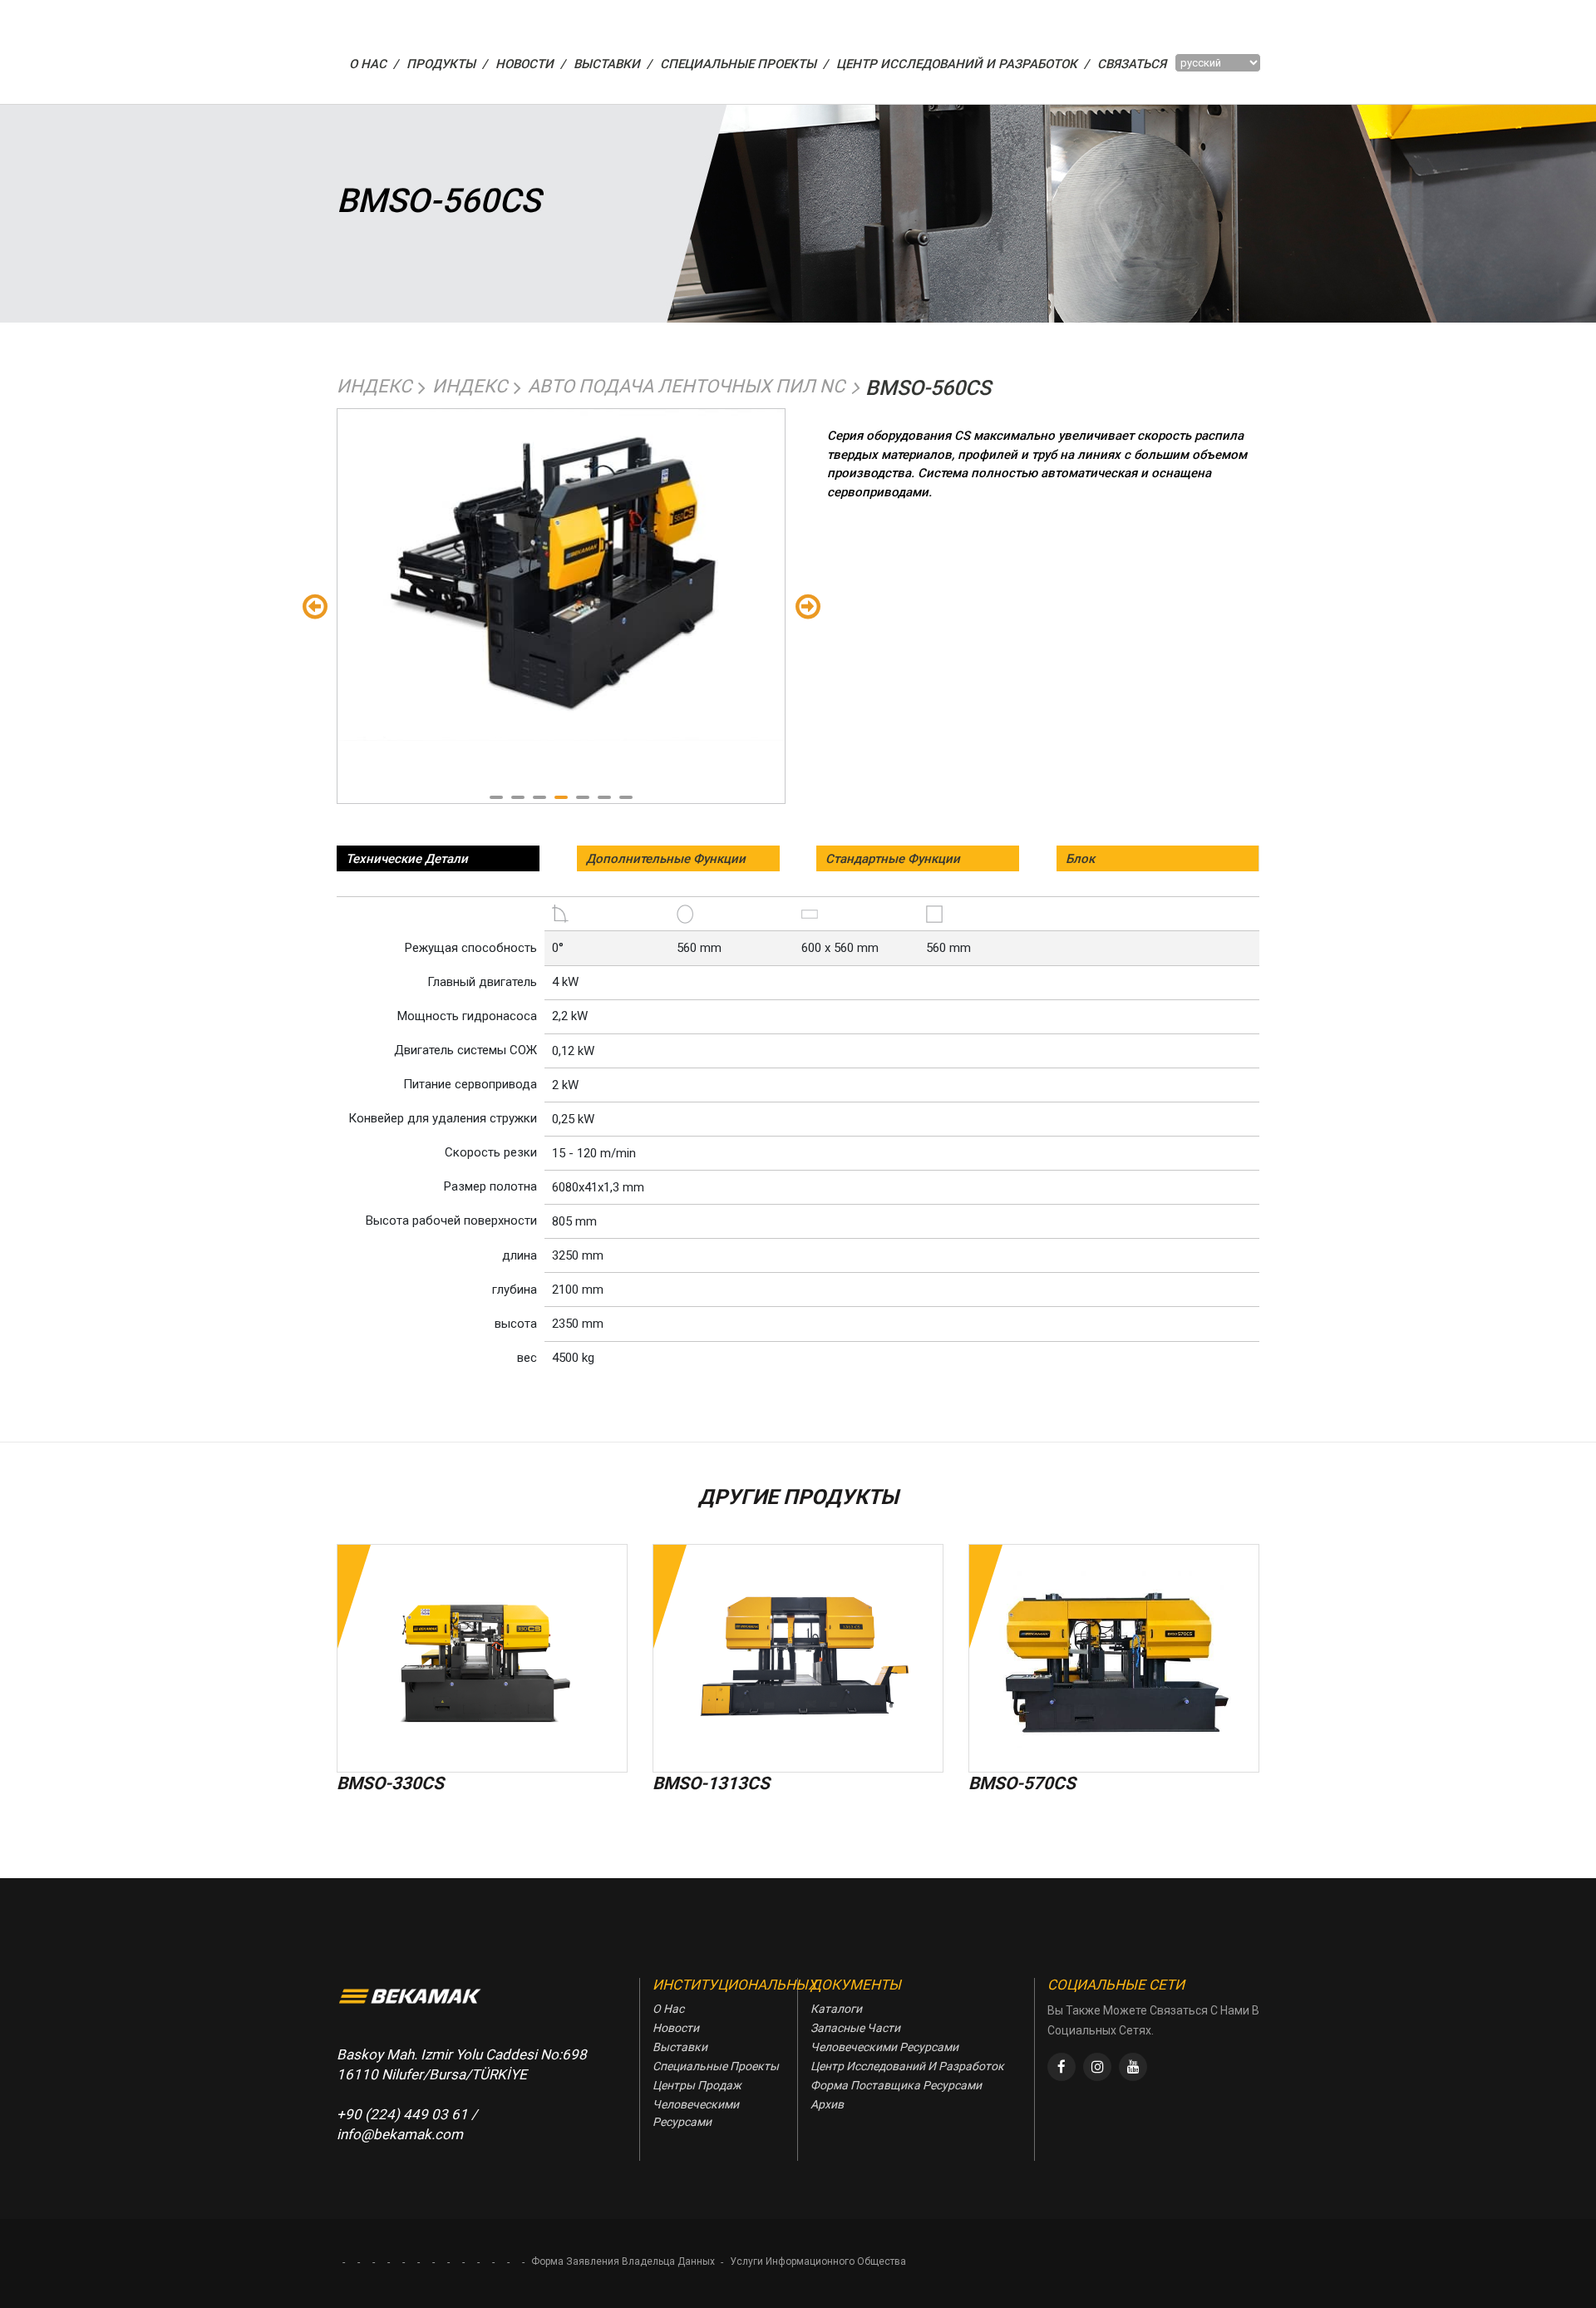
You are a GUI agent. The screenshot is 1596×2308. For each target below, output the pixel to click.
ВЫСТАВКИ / (613, 64)
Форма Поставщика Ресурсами (896, 2085)
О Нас (668, 2009)
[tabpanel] (561, 575)
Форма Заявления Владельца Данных (623, 2261)
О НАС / (374, 64)
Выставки (680, 2047)
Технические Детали (407, 859)
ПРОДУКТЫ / (447, 64)
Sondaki (808, 606)
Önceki (315, 606)
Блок (1080, 859)
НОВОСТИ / (530, 64)
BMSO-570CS (1022, 1783)
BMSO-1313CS (711, 1783)
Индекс (374, 386)
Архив (827, 2104)
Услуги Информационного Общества (818, 2261)
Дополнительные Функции (666, 859)
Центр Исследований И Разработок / (963, 64)
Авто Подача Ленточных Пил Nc (686, 386)
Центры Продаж (697, 2085)
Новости (676, 2028)
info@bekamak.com (400, 2134)
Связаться (1132, 64)
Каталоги (836, 2009)
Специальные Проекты (716, 2066)
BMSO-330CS (390, 1783)
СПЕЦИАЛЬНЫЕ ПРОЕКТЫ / (744, 64)
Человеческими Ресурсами (696, 2113)
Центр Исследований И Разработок (907, 2066)
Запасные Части (855, 2028)
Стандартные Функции (893, 859)
